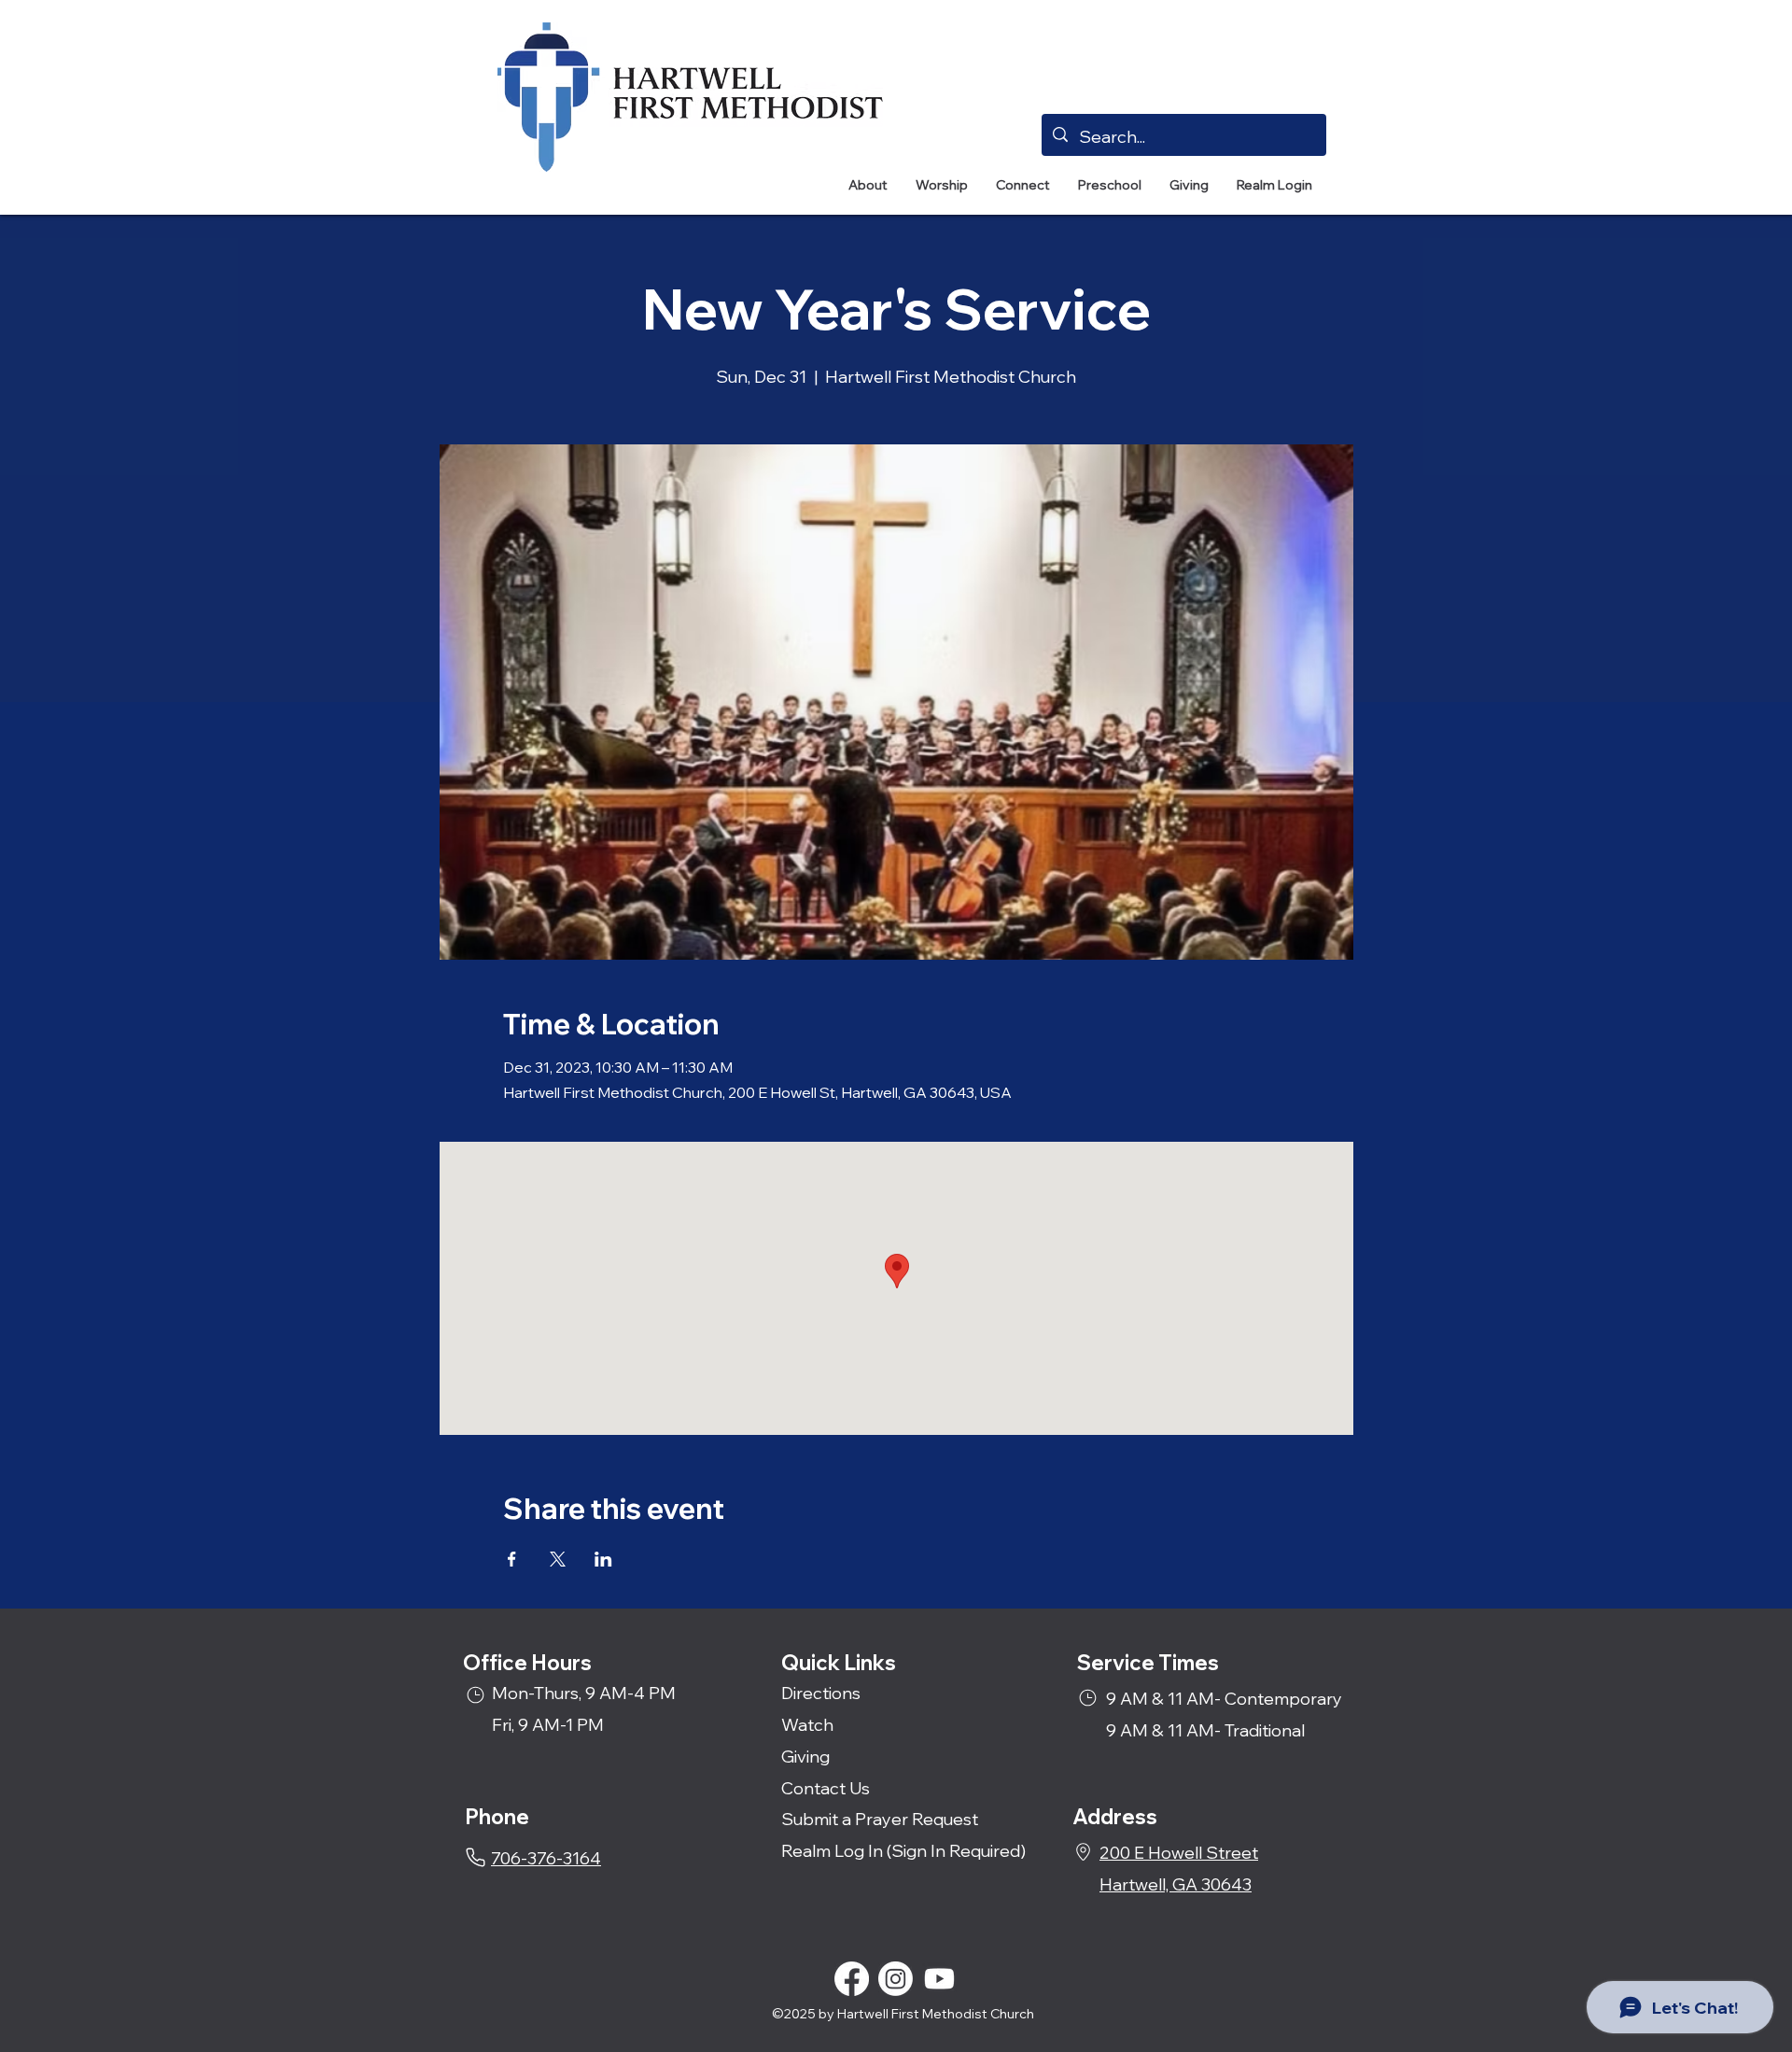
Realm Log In (832, 1851)
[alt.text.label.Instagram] (896, 1979)
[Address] (1083, 1852)
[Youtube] (939, 1979)
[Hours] (476, 1695)
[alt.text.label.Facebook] (852, 1979)
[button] (868, 185)
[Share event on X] (558, 1559)
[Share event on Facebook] (512, 1559)
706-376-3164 (546, 1858)
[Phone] (476, 1857)
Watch (807, 1725)
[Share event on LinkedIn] (603, 1559)
